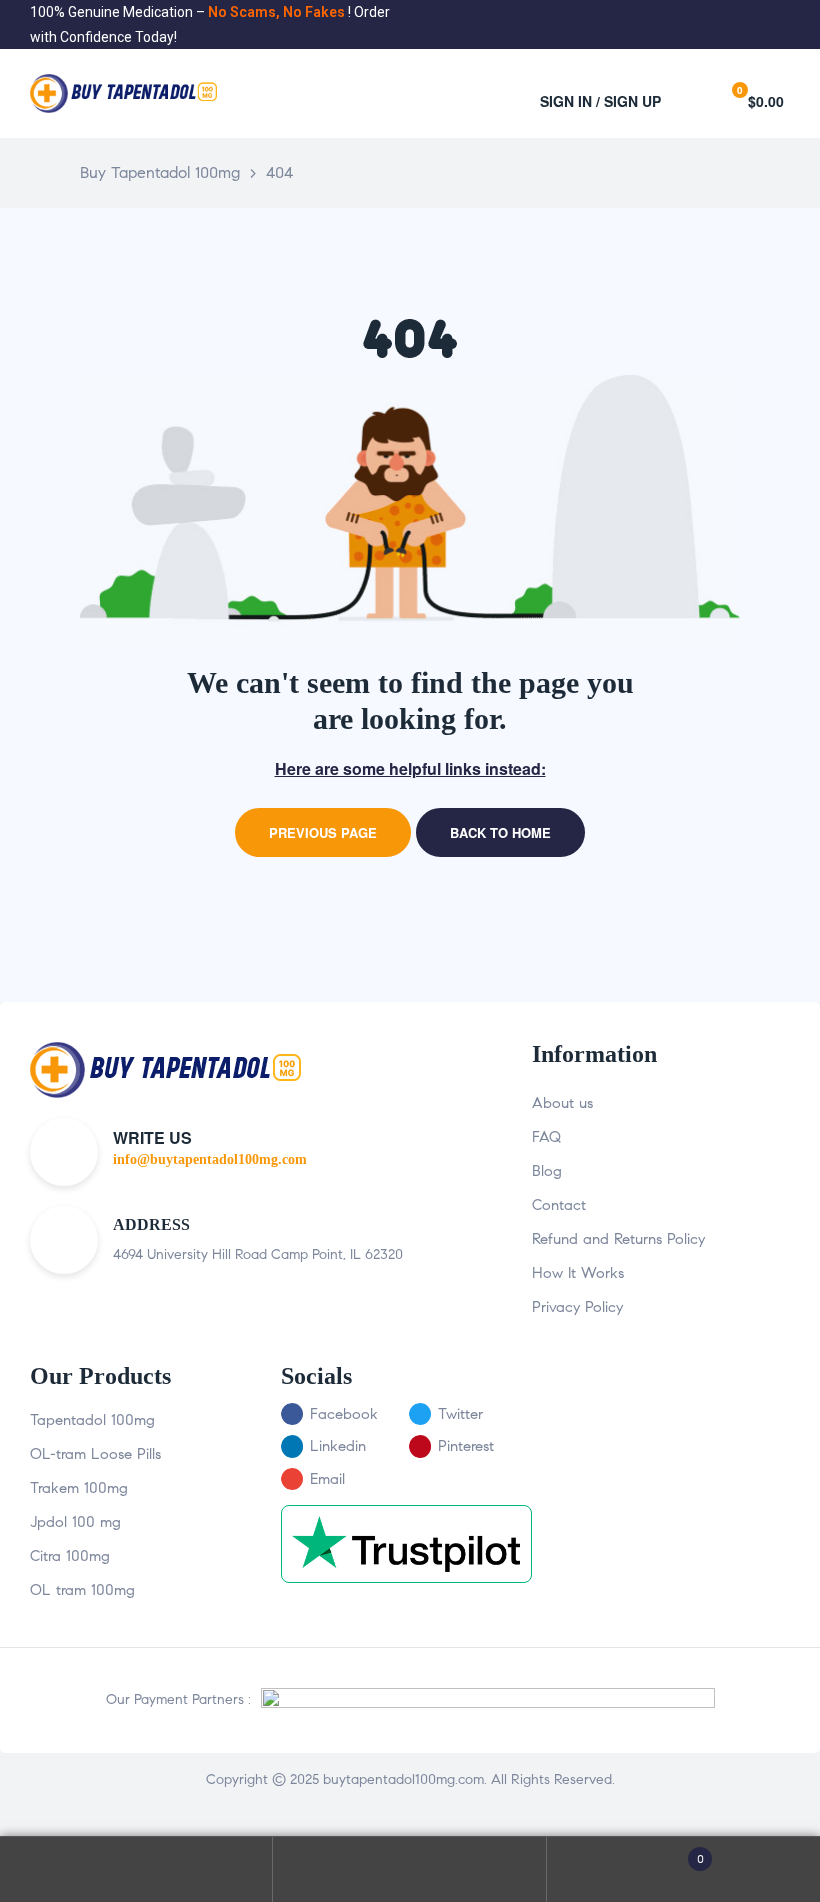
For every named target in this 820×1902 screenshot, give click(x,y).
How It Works (578, 1273)
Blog (547, 1171)
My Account (136, 1869)
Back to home (500, 832)
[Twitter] (752, 24)
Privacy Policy (577, 1307)
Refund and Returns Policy (618, 1239)
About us (562, 1103)
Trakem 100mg (79, 1488)
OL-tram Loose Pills (95, 1454)
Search (409, 1869)
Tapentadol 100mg (92, 1420)
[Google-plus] (782, 24)
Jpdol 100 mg (75, 1522)
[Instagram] (767, 24)
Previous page (323, 832)
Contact (559, 1205)
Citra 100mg (70, 1556)
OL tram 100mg (82, 1590)
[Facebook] (737, 24)
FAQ (546, 1137)
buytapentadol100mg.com (403, 1779)
